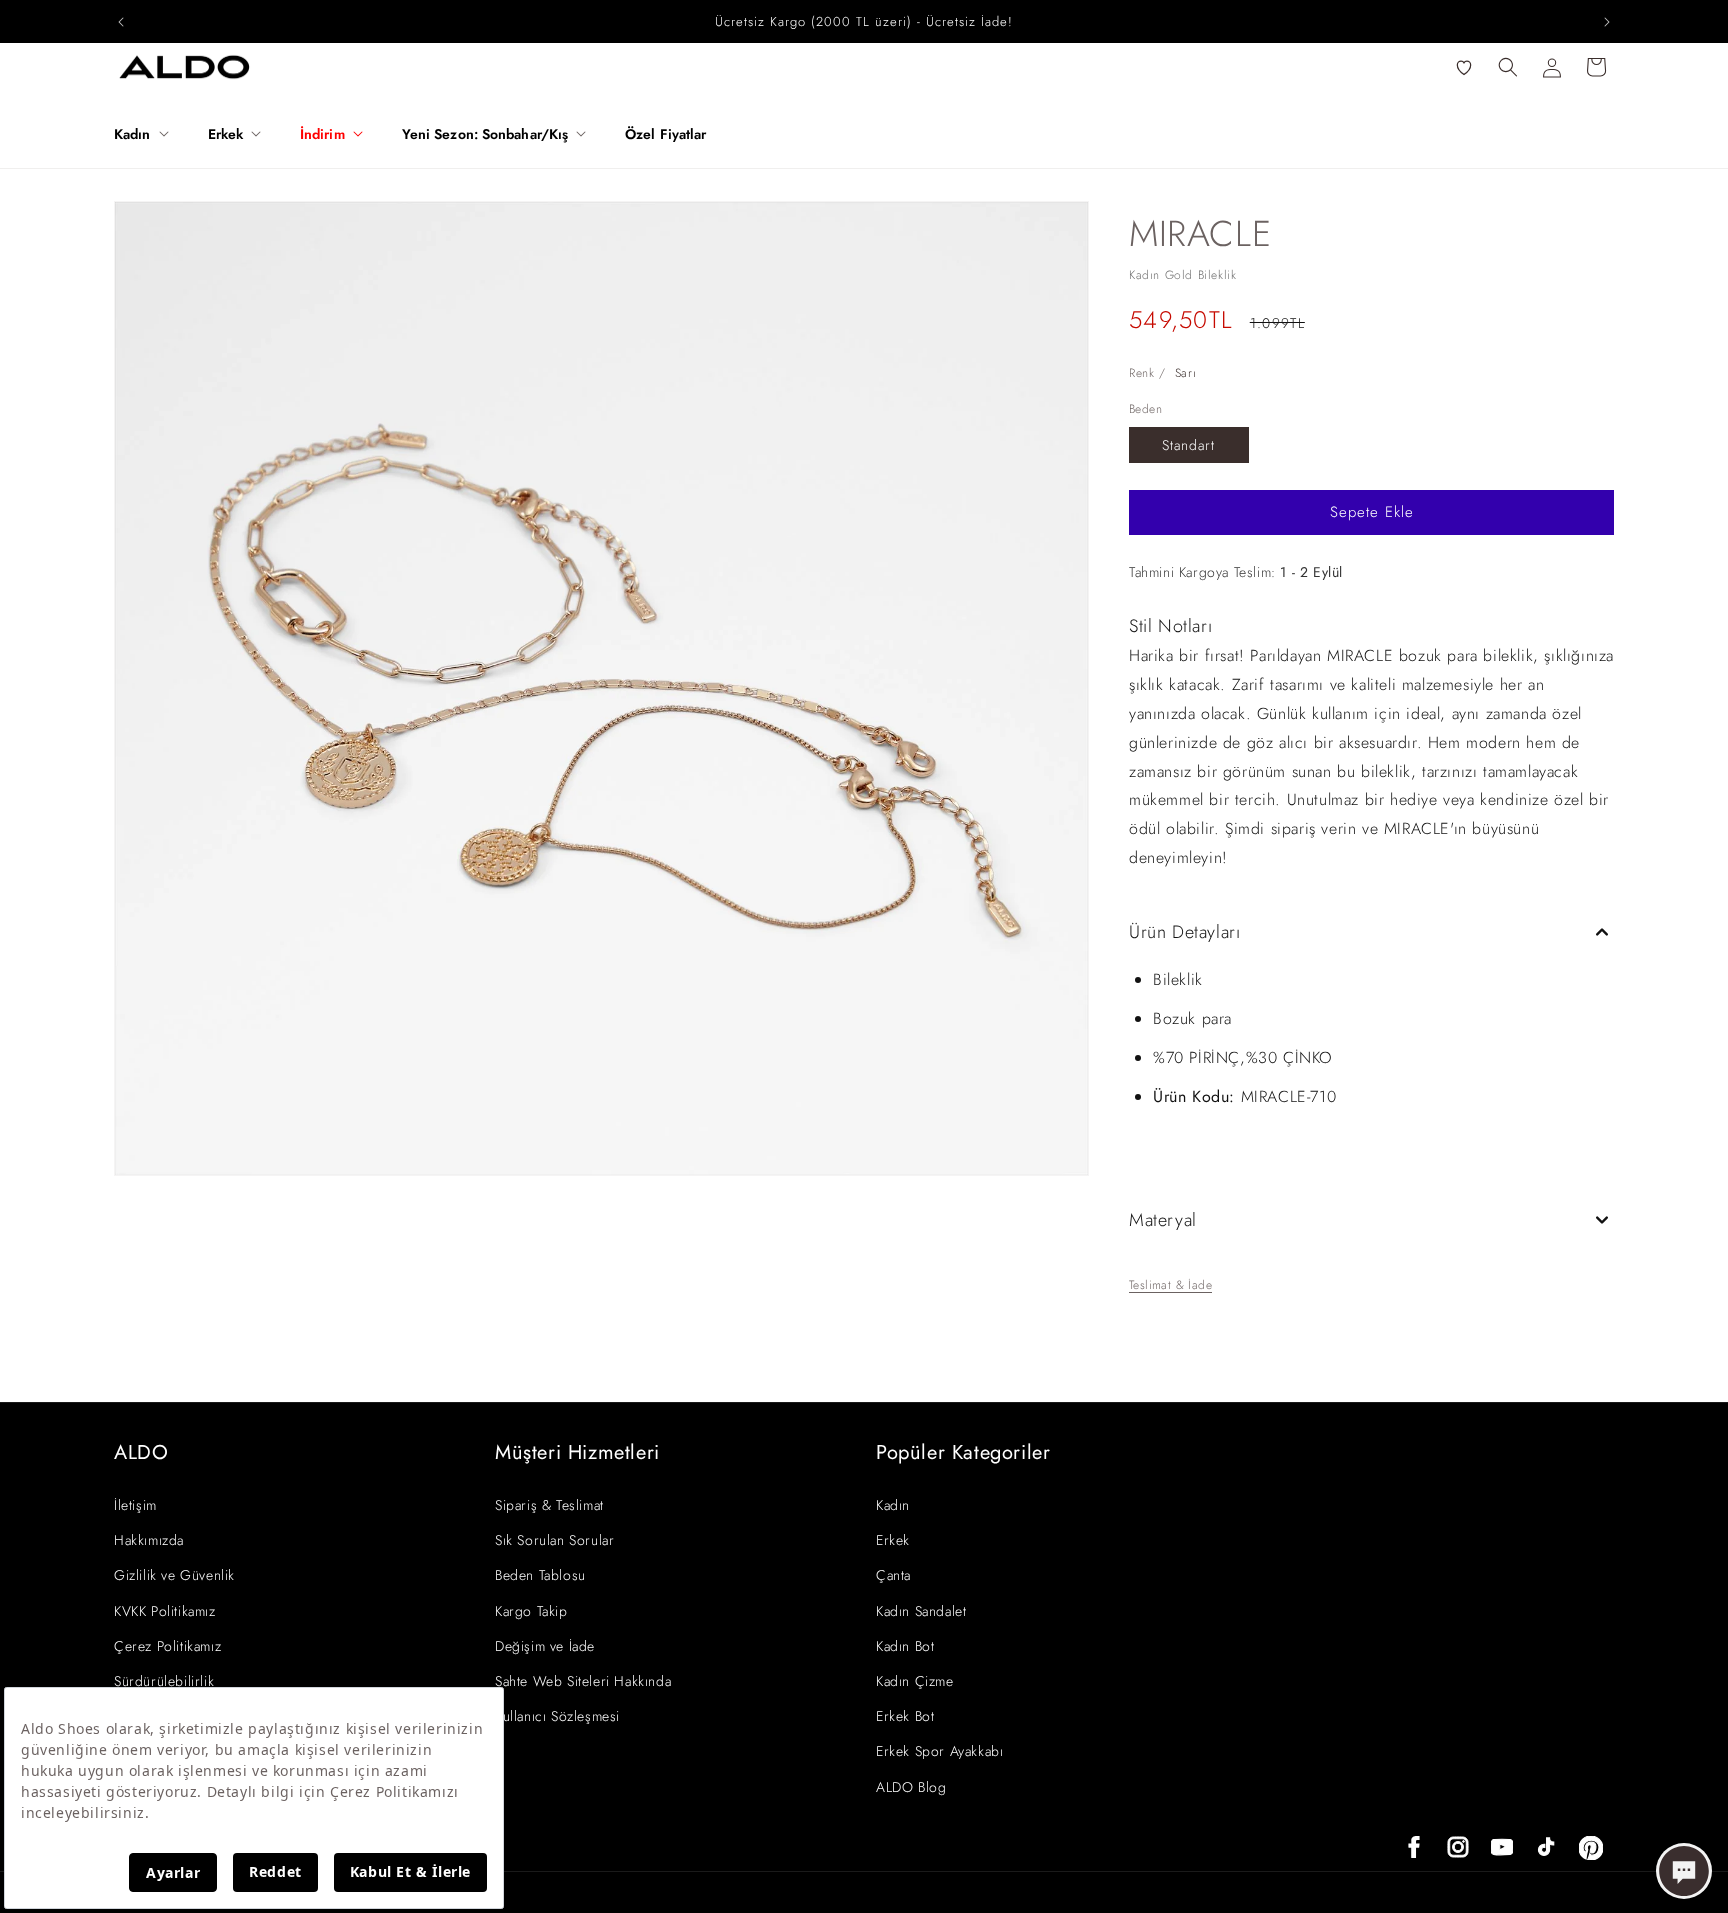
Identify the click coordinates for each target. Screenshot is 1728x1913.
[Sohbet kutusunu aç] (1684, 1871)
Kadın (893, 1505)
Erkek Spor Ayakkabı (939, 1751)
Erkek (893, 1540)
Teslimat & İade (1170, 1285)
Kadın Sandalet (921, 1611)
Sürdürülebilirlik (164, 1681)
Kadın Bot (905, 1646)
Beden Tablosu (540, 1575)
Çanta (893, 1575)
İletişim (135, 1505)
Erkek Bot (905, 1716)
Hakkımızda (149, 1540)
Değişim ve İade (545, 1646)
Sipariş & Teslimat (549, 1505)
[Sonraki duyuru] (1607, 22)
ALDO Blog (911, 1787)
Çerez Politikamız (167, 1646)
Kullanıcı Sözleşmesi (557, 1716)
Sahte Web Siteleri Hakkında (583, 1681)
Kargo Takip (531, 1611)
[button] (149, 134)
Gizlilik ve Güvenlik (174, 1575)
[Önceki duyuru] (121, 22)
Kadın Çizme (915, 1681)
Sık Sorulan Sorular (554, 1540)
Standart (1188, 445)
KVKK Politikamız (165, 1611)
